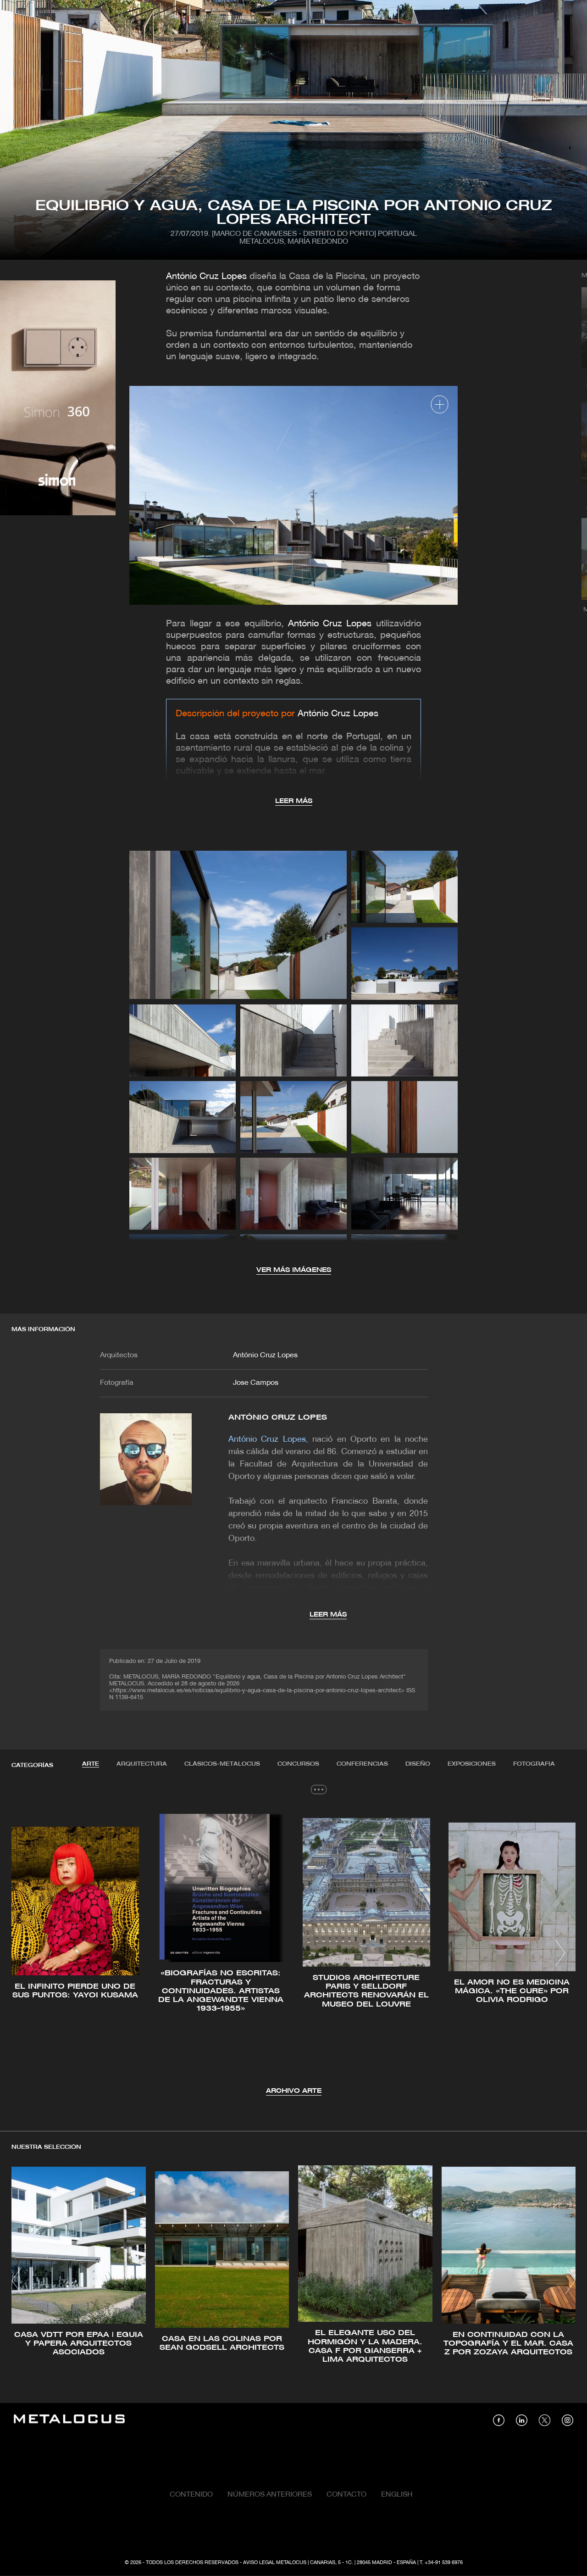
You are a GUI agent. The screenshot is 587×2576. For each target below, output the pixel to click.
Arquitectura (142, 1764)
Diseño (418, 1764)
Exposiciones (472, 1764)
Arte (91, 1764)
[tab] (91, 1764)
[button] (27, 1953)
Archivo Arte (294, 2091)
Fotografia (534, 1764)
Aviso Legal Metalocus (275, 2563)
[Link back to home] (69, 2420)
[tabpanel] (293, 1954)
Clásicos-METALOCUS (222, 1764)
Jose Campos (256, 1383)
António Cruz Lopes (206, 277)
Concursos (298, 1764)
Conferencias (362, 1764)
